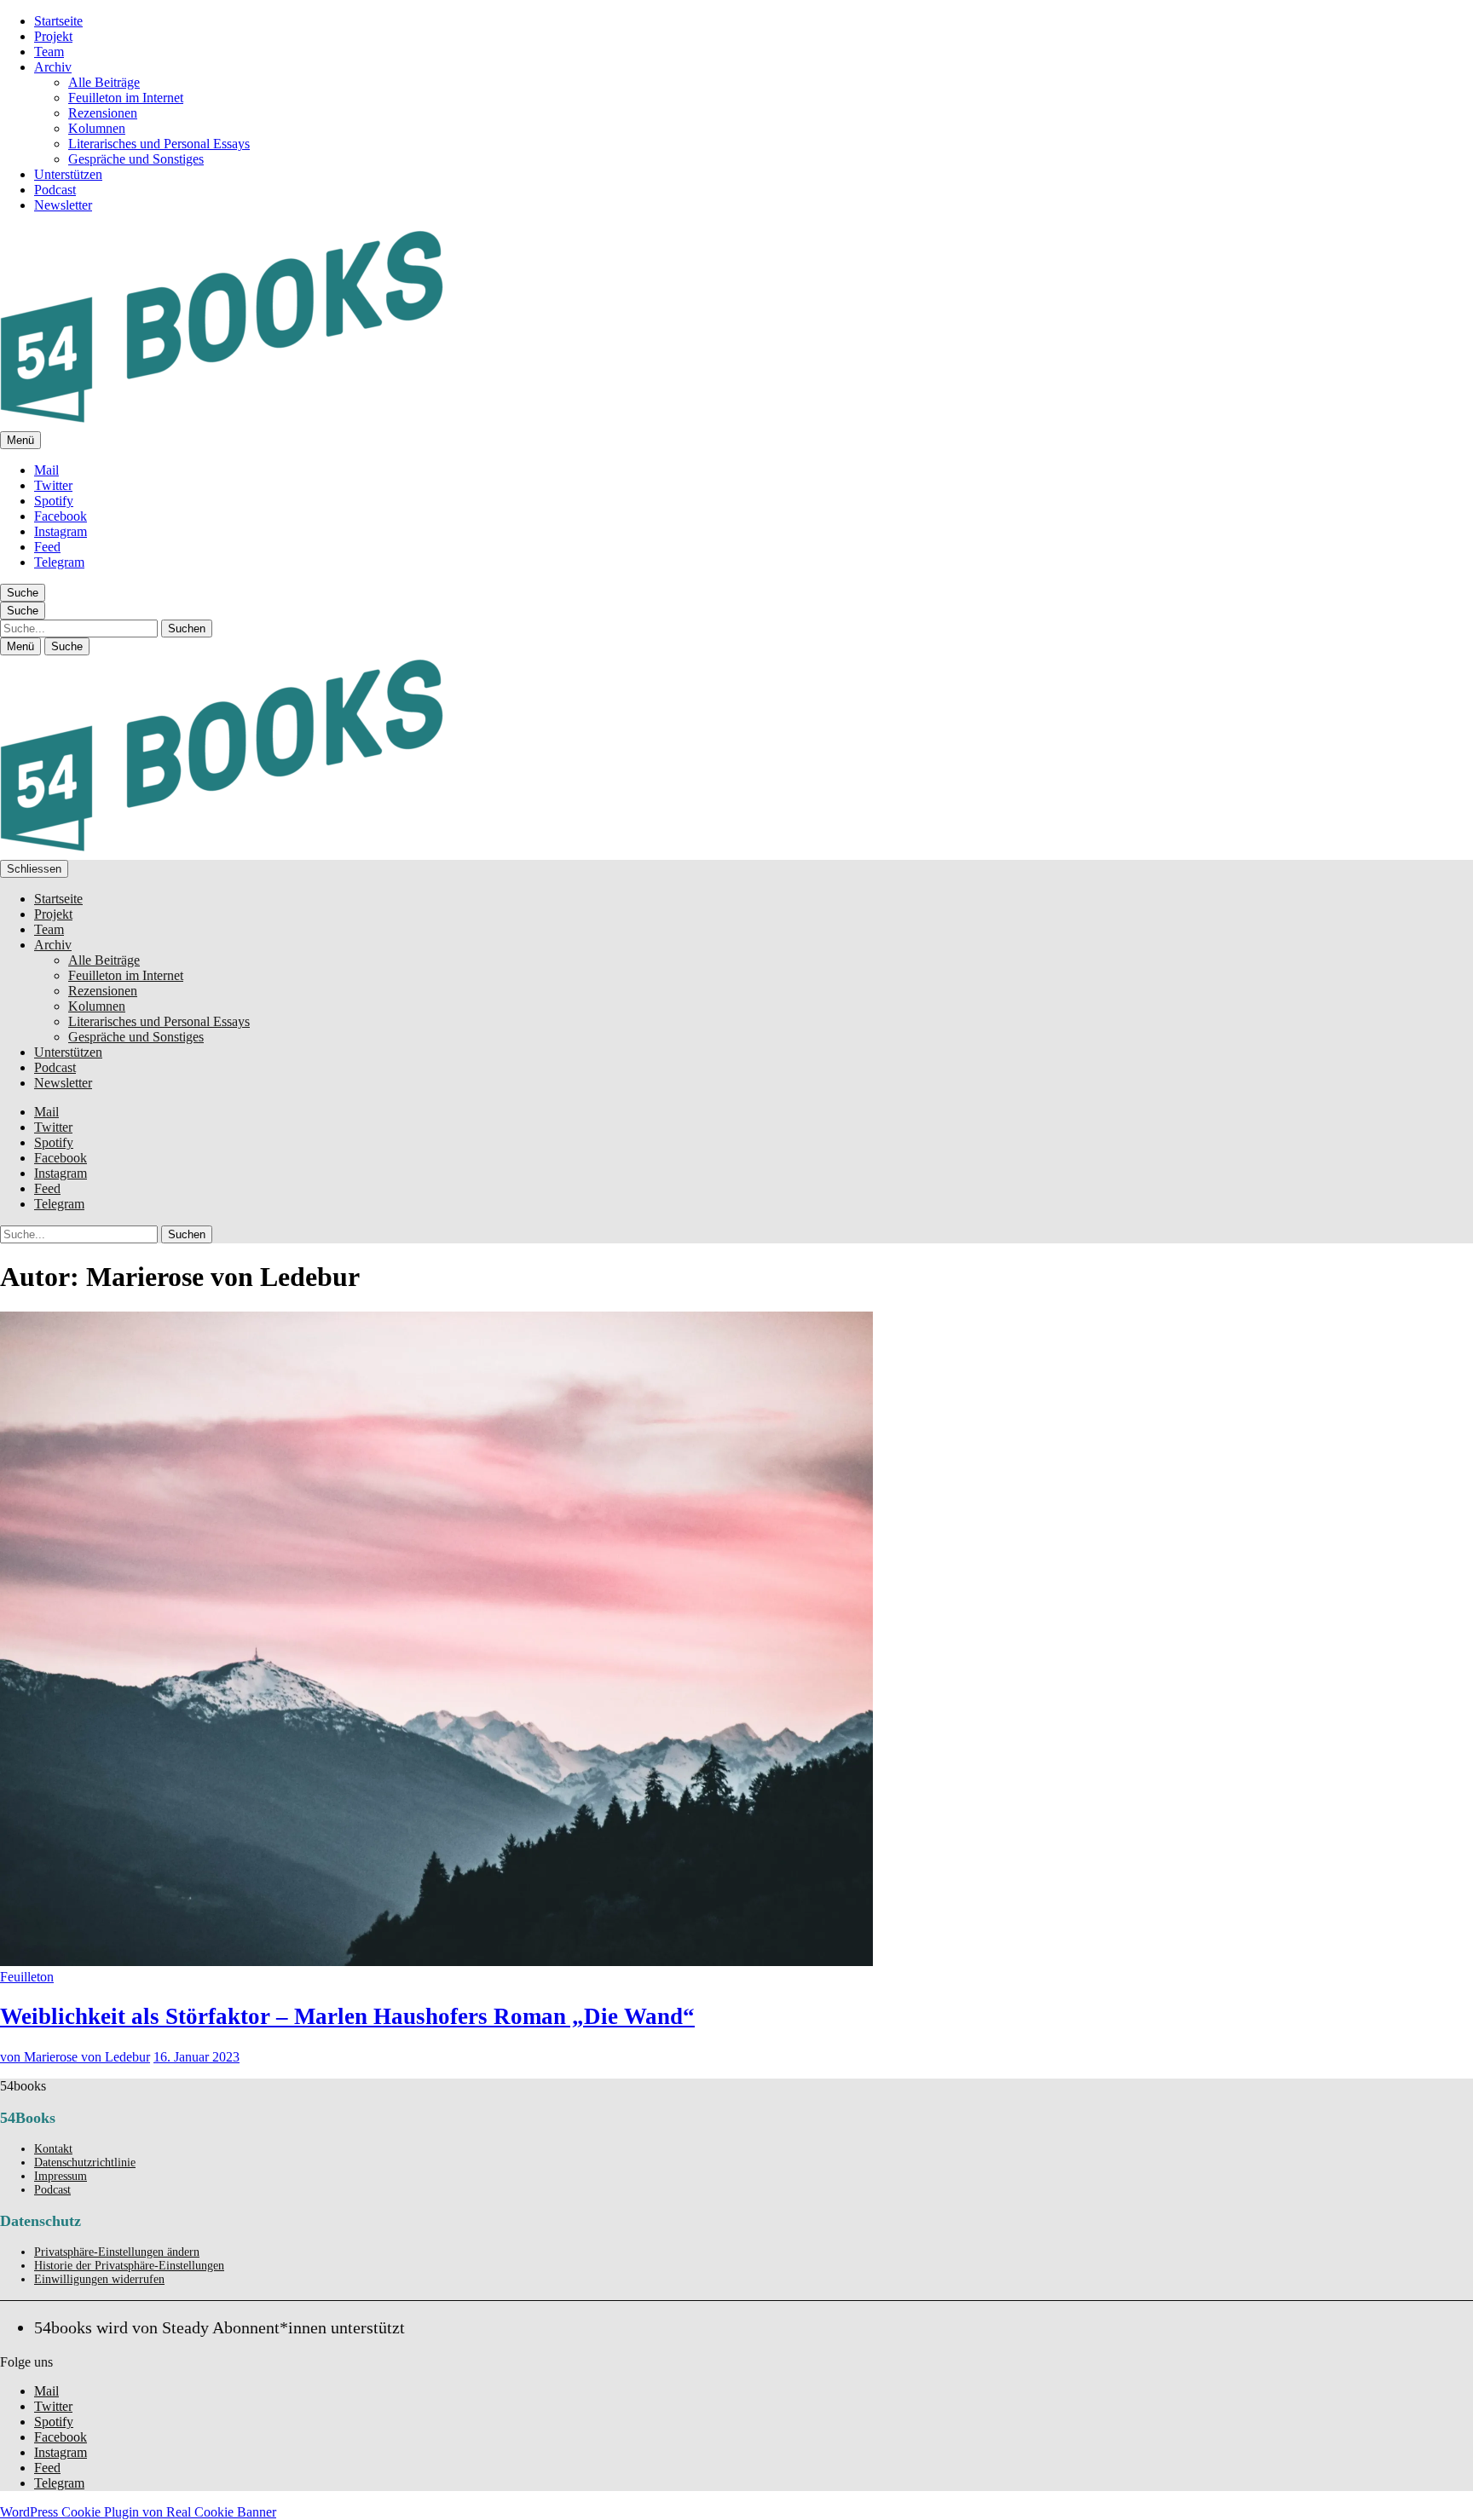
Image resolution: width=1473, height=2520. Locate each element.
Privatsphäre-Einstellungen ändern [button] (117, 2252)
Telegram (59, 562)
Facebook (61, 516)
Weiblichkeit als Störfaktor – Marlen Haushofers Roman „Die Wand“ (347, 2016)
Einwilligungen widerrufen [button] (99, 2279)
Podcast (55, 190)
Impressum (61, 2176)
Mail (46, 470)
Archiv (53, 67)
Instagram (61, 531)
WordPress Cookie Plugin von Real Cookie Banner (138, 2512)
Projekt (53, 36)
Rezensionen (103, 113)
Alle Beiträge (104, 82)
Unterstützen (68, 174)
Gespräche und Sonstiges (136, 159)
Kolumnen (97, 128)
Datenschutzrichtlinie (85, 2162)
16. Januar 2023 (196, 2057)
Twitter (53, 485)
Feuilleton (27, 1977)
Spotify (54, 501)
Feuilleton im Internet (126, 98)
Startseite (58, 21)
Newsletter (63, 205)
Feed (47, 547)
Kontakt (53, 2149)
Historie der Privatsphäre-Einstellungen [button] (129, 2266)
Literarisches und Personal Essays (159, 144)
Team (49, 52)
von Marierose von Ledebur (75, 2057)
